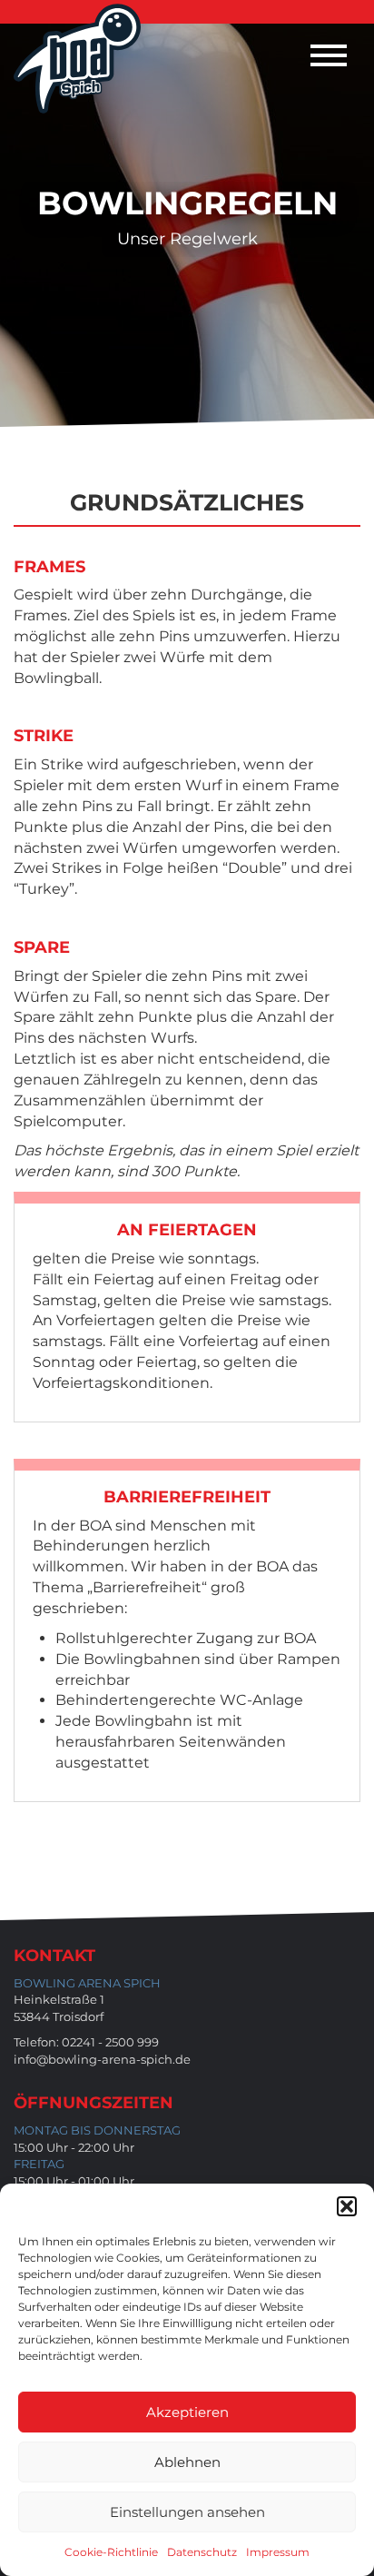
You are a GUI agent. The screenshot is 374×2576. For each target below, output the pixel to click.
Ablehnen (187, 2462)
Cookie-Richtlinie (111, 2552)
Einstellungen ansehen (187, 2512)
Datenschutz (202, 2552)
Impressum (278, 2552)
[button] (347, 2206)
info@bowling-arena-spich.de (102, 2059)
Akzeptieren (187, 2412)
